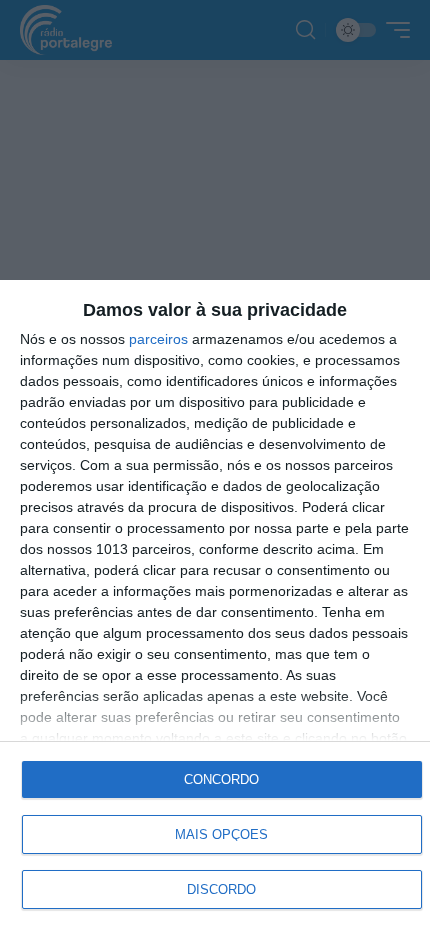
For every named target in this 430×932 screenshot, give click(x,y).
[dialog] (215, 606)
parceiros (158, 339)
